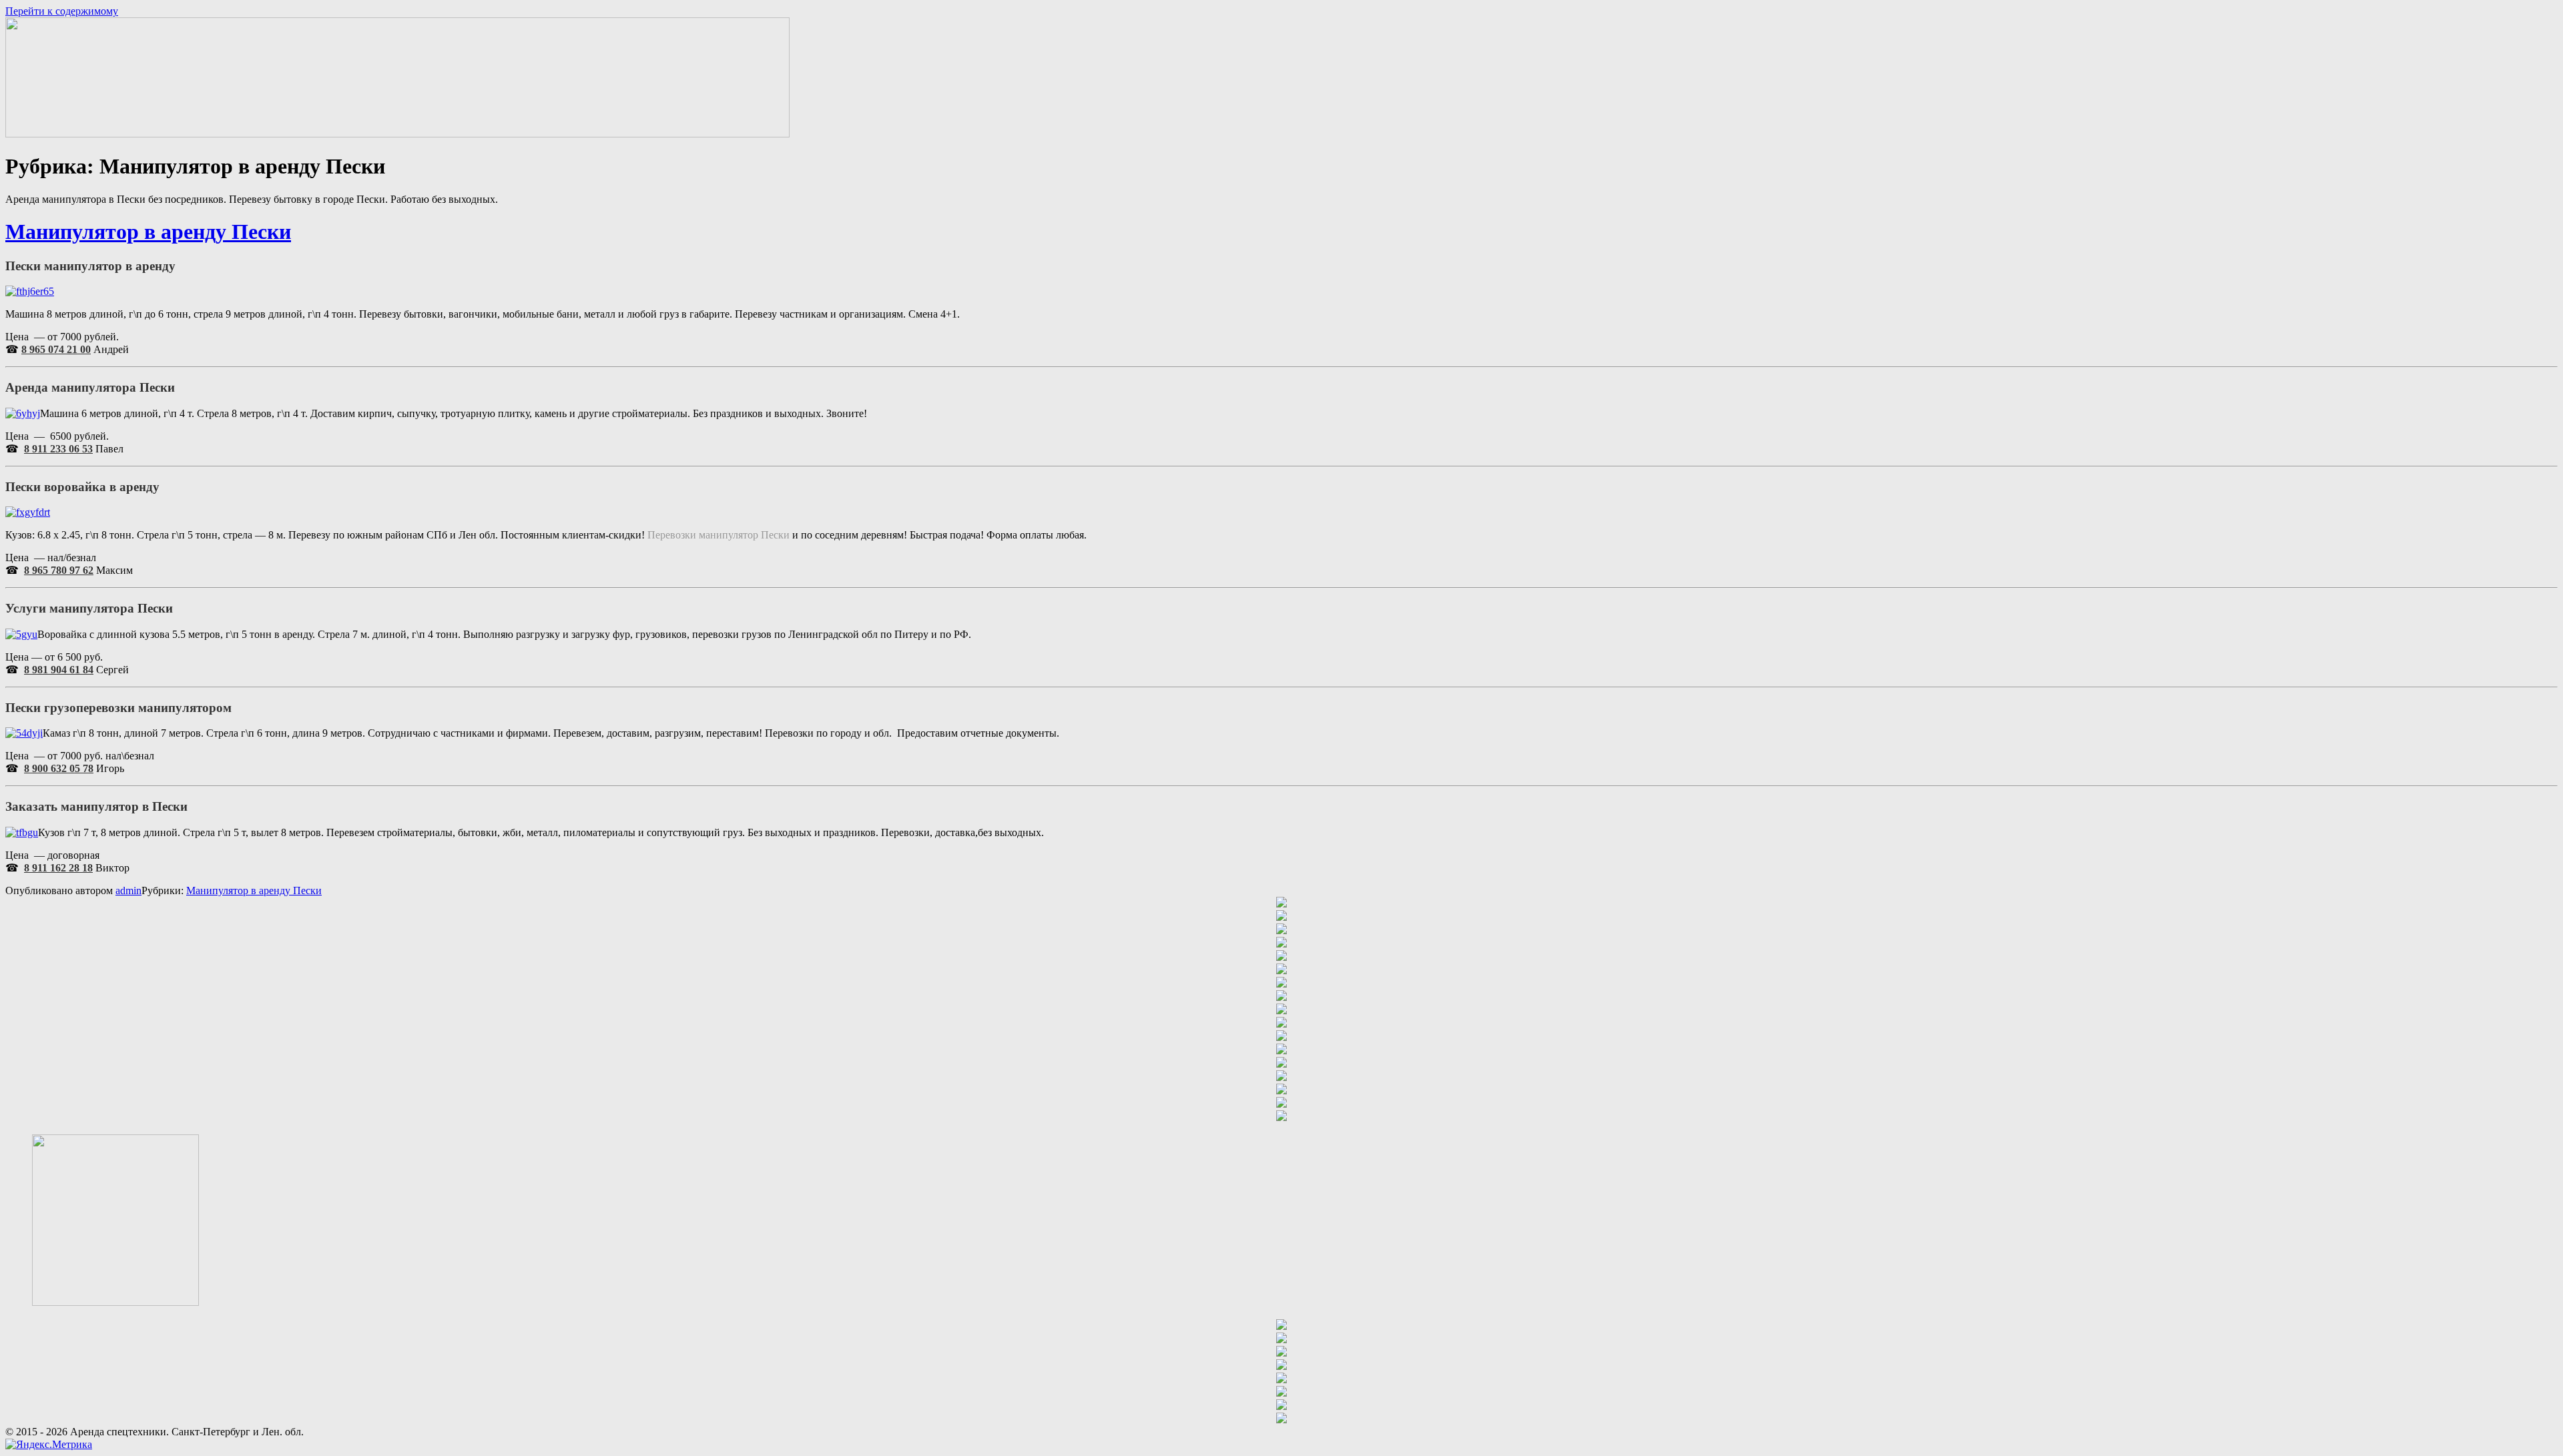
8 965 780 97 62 (59, 570)
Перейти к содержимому (62, 11)
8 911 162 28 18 (58, 868)
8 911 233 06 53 (58, 449)
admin (128, 890)
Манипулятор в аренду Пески (148, 232)
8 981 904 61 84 (59, 670)
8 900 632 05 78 (59, 768)
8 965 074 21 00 (56, 349)
